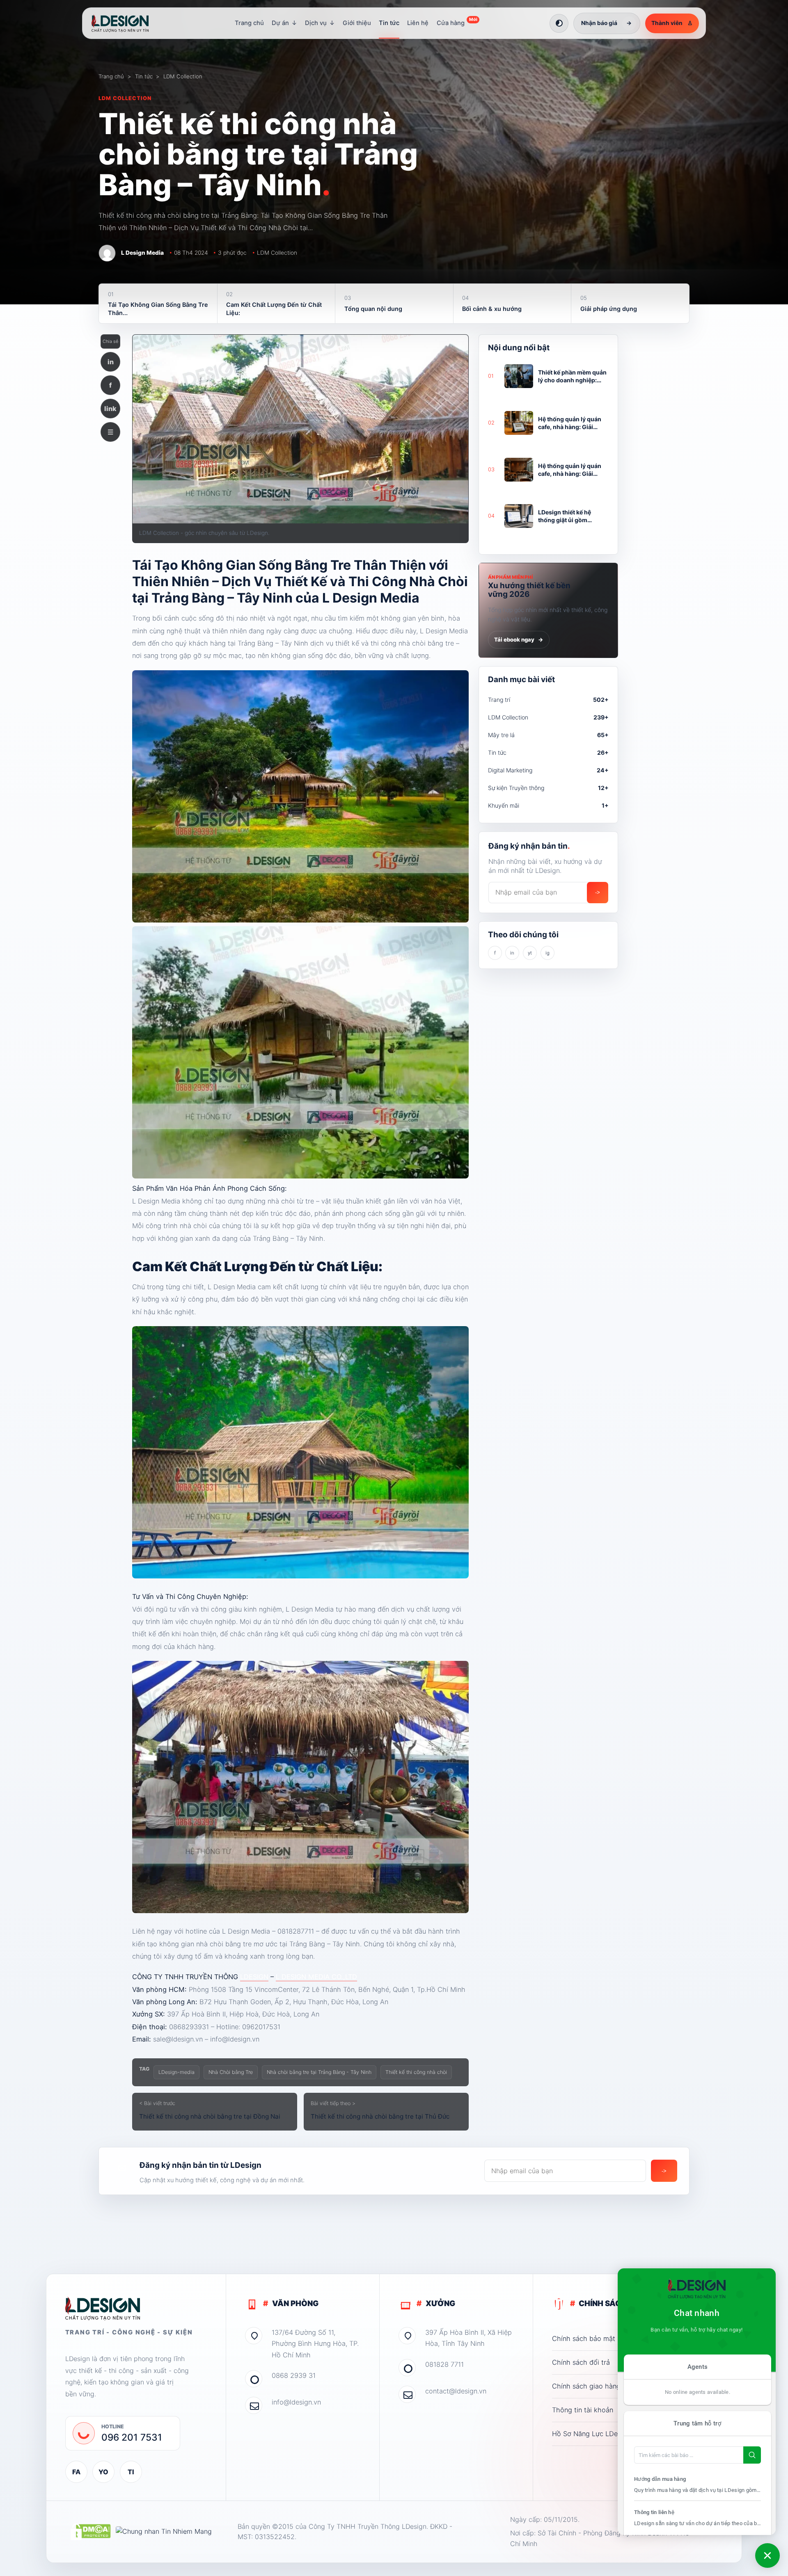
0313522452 (275, 2537)
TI (131, 2472)
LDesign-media (176, 2072)
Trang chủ (249, 23)
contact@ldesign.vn (456, 2391)
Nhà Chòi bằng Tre (231, 2072)
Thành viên (672, 23)
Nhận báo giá (607, 23)
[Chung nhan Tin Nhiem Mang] (164, 2532)
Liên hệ (418, 23)
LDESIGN (254, 1977)
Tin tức (389, 23)
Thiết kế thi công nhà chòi (416, 2072)
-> (598, 892)
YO (103, 2472)
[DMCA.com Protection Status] (90, 2532)
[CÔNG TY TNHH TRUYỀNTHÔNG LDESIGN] (128, 23)
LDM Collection (183, 76)
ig (547, 953)
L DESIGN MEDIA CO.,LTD (316, 1977)
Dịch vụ (320, 23)
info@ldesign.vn (296, 2402)
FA (76, 2472)
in (111, 362)
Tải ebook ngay (519, 639)
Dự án (284, 23)
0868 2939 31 (294, 2375)
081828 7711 (444, 2364)
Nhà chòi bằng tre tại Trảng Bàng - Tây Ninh (319, 2072)
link (110, 409)
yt (530, 953)
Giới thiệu (357, 23)
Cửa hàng (457, 22)
